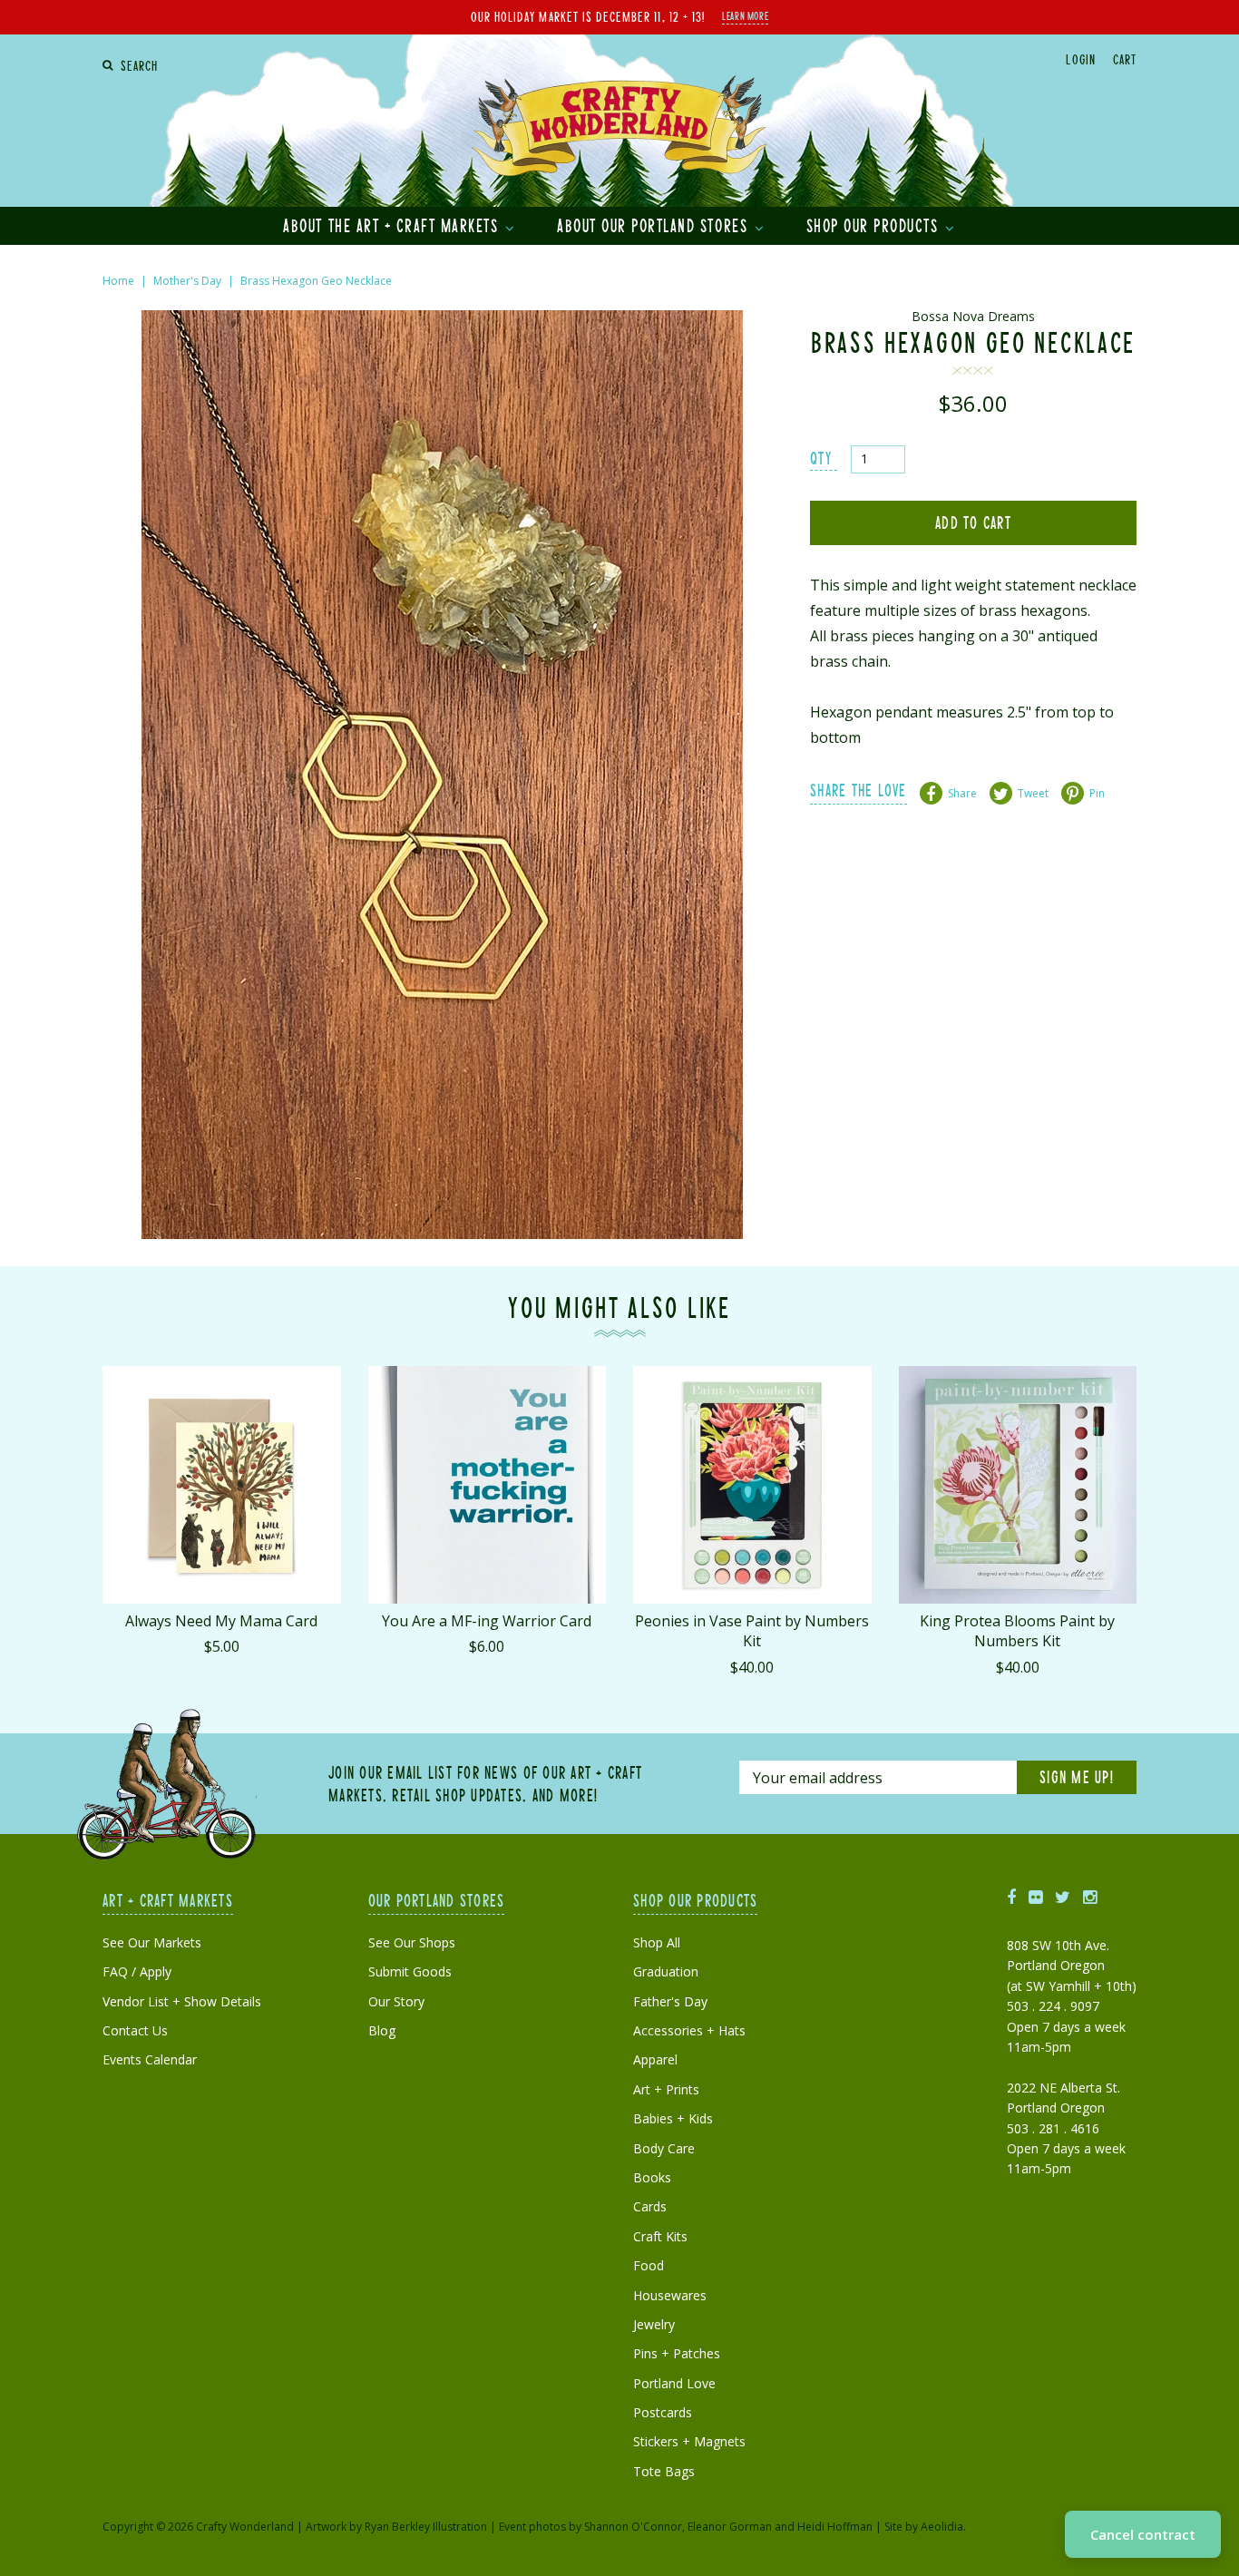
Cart (1125, 59)
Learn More (745, 15)
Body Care (664, 2148)
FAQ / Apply (137, 1971)
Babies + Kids (673, 2118)
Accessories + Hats (689, 2030)
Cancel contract (1143, 2534)
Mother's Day (187, 281)
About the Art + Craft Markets (393, 225)
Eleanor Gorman (730, 2527)
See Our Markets (152, 1942)
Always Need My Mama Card (221, 1621)
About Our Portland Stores (655, 225)
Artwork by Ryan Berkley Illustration (396, 2527)
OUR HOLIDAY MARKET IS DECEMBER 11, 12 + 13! (588, 16)
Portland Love (674, 2383)
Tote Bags (664, 2471)
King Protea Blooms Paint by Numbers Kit (1017, 1631)
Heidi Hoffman (835, 2527)
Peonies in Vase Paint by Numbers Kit (752, 1631)
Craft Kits (660, 2236)
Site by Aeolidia (924, 2527)
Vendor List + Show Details (182, 2001)
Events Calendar (150, 2059)
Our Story (396, 2001)
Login (1080, 59)
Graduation (666, 1971)
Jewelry (654, 2324)
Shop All (657, 1942)
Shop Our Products (875, 225)
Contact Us (135, 2030)
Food (649, 2265)
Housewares (670, 2295)
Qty (821, 458)
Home (118, 281)
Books (652, 2177)
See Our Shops (412, 1942)
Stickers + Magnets (689, 2441)
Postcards (663, 2412)
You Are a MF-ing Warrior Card (487, 1621)
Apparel (655, 2059)
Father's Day (670, 2001)
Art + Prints (666, 2089)
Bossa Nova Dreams (973, 316)
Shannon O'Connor (633, 2527)
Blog (382, 2030)
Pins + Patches (677, 2353)
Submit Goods (410, 1971)
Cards (650, 2206)
